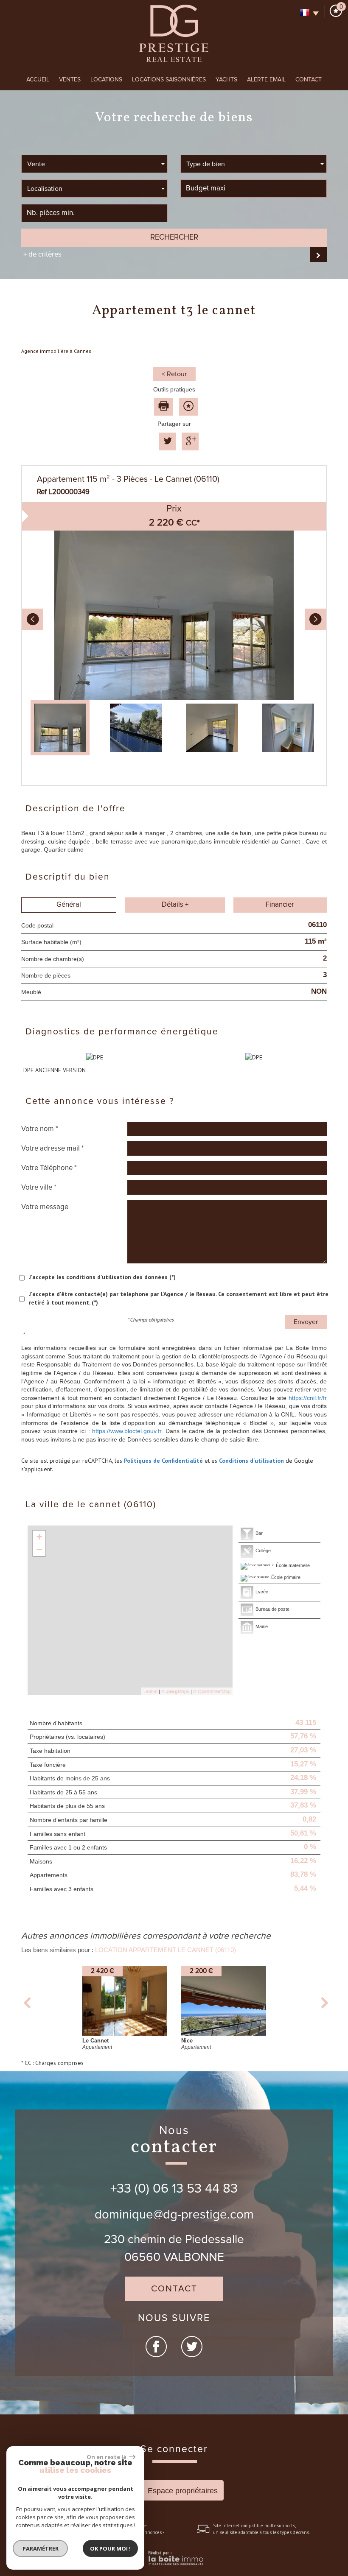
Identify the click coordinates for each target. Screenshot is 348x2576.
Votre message (45, 1207)
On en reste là (107, 2457)
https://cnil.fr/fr (308, 1398)
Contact (309, 80)
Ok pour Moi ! (110, 2548)
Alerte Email (266, 80)
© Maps (175, 1691)
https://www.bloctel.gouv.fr (127, 1431)
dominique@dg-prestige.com (174, 2215)
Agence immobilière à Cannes (56, 351)
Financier (280, 905)
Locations (106, 80)
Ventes (70, 80)
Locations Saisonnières (169, 80)
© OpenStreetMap (212, 1691)
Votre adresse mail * (53, 1148)
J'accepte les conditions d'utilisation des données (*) (102, 1277)
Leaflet (150, 1691)
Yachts (226, 80)
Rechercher (174, 237)
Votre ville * (39, 1187)
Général (69, 905)
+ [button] (39, 1537)
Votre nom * (40, 1129)
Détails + (175, 905)
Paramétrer (41, 2548)
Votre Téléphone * (49, 1168)
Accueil (38, 80)
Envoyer (306, 1322)
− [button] (39, 1549)
